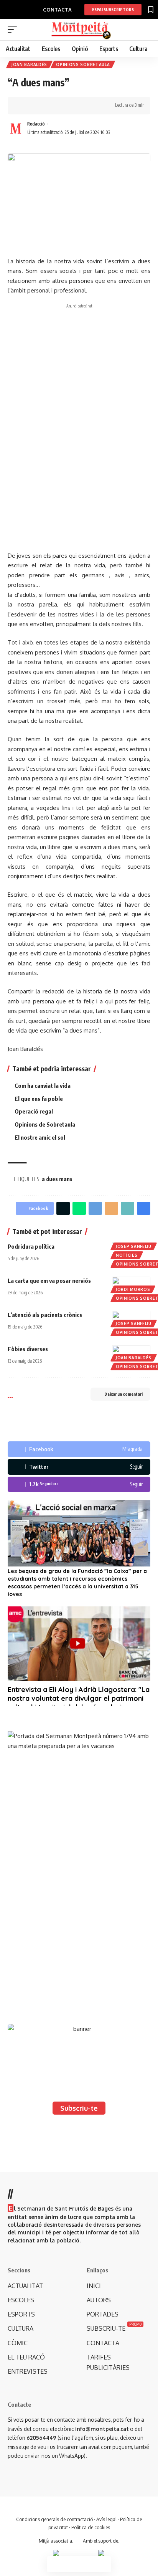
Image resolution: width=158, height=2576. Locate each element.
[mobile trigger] (14, 30)
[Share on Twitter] (37, 106)
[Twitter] (79, 1467)
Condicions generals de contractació (54, 2519)
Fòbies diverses (28, 1349)
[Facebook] (79, 1449)
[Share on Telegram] (95, 1208)
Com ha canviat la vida (43, 1086)
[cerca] (146, 30)
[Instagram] (79, 1485)
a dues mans (57, 1179)
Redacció (36, 124)
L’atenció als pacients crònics (45, 1315)
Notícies (127, 1255)
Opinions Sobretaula (83, 64)
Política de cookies (91, 2527)
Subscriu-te (79, 2108)
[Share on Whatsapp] (79, 1208)
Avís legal (106, 2519)
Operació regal (34, 1111)
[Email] (111, 1208)
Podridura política (31, 1246)
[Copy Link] (49, 106)
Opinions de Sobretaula (45, 1124)
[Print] (61, 106)
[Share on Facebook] (25, 106)
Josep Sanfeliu (134, 1246)
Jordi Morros (133, 1289)
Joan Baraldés (29, 64)
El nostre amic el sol (40, 1137)
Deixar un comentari (123, 1394)
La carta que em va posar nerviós (49, 1281)
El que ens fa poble (39, 1099)
